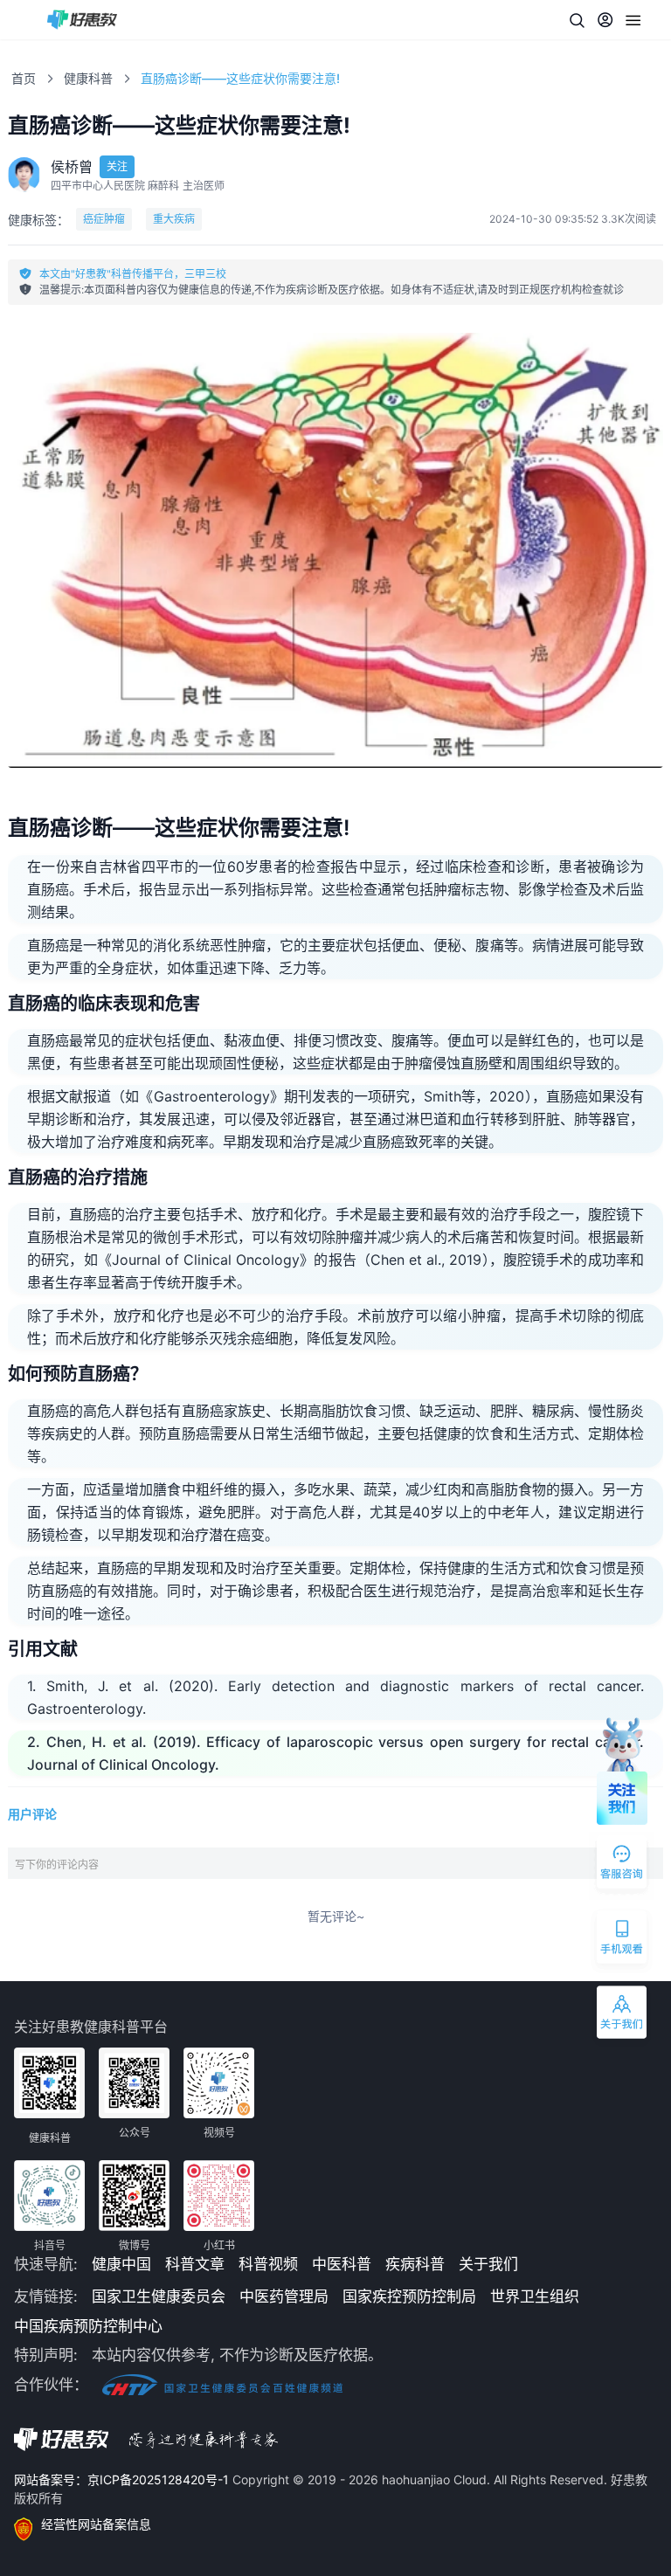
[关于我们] (623, 2016)
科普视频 (268, 2264)
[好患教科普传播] (82, 20)
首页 (24, 78)
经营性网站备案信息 (96, 2524)
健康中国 (121, 2264)
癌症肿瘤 (104, 219)
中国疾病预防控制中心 (88, 2326)
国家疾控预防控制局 (409, 2296)
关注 (117, 166)
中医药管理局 (284, 2296)
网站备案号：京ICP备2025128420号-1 (123, 2479)
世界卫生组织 (535, 2296)
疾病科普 (415, 2264)
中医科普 (342, 2264)
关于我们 (488, 2264)
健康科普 (88, 78)
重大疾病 (174, 219)
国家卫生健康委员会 (159, 2296)
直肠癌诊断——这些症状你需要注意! (240, 78)
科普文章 (195, 2264)
